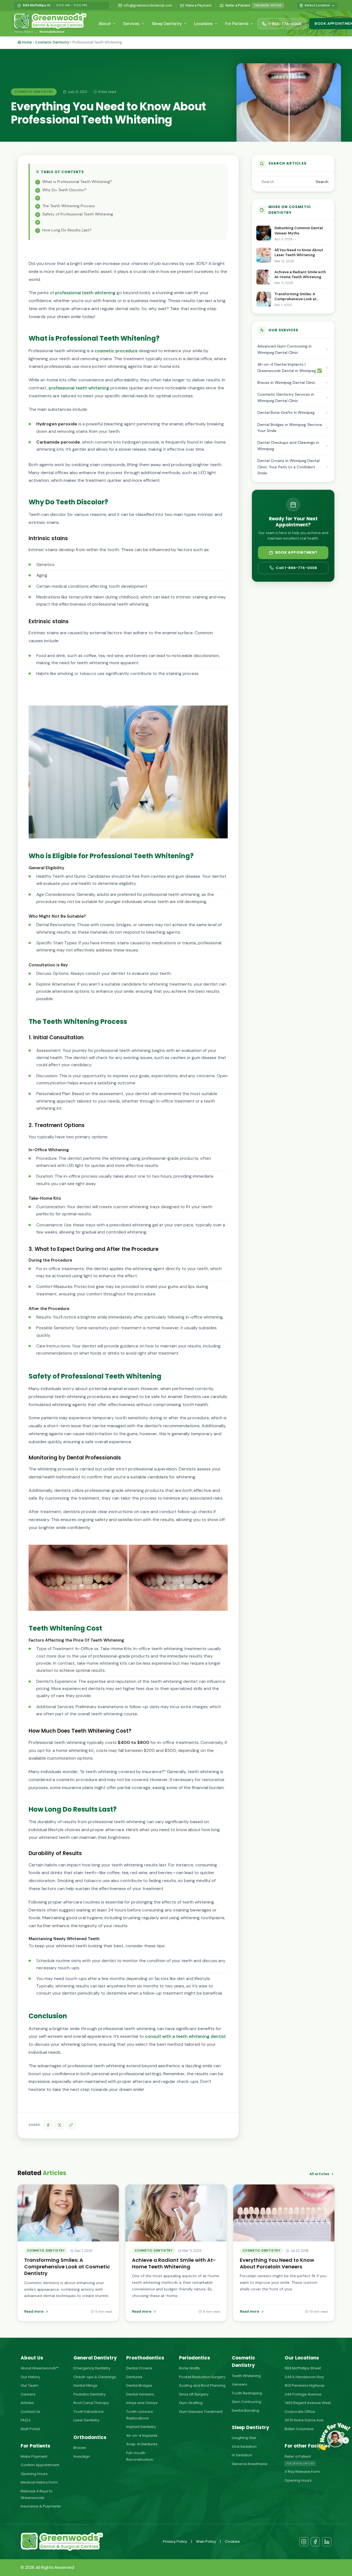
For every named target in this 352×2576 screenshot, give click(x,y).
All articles (319, 2174)
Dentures (134, 2377)
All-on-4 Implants (142, 2436)
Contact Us (30, 2412)
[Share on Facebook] (48, 2125)
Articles (27, 2403)
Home (27, 42)
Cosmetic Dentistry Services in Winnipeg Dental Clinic (286, 397)
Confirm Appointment (40, 2465)
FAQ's (26, 2420)
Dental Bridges (139, 2385)
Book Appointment (296, 552)
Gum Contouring (247, 2402)
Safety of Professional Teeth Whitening (78, 214)
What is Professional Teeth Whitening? (77, 182)
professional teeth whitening (85, 293)
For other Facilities (307, 2446)
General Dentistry (95, 2358)
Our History (30, 2377)
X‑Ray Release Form (302, 2472)
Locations (203, 24)
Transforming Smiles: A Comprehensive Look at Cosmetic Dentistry (295, 297)
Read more (34, 2311)
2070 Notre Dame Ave (304, 2420)
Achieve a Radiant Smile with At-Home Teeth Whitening (300, 274)
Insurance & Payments (41, 2506)
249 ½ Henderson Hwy (304, 2377)
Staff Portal (30, 2429)
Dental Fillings (85, 2385)
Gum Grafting (191, 2403)
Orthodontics (90, 2437)
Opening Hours (34, 2474)
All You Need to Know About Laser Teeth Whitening (299, 252)
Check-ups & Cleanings (95, 2377)
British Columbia (299, 2429)
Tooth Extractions (89, 2412)
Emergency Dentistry (92, 2368)
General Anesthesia (250, 2464)
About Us (32, 2358)
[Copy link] (71, 2125)
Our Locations (302, 2358)
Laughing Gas (244, 2438)
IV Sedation (242, 2455)
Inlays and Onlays (142, 2403)
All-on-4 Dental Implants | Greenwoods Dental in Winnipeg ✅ (290, 367)
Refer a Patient (254, 6)
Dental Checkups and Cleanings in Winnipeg (288, 445)
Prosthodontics (145, 2358)
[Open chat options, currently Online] (335, 2439)
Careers (28, 2394)
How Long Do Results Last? (67, 230)
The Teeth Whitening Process (69, 206)
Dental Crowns (139, 2368)
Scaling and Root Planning (202, 2385)
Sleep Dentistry (167, 24)
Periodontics (195, 2358)
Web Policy (206, 2541)
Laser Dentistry (86, 2420)
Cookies (232, 2541)
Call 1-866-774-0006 (296, 568)
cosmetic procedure (116, 351)
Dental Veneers (140, 2394)
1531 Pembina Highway (305, 2385)
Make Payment (34, 2456)
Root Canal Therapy (91, 2403)
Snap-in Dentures (142, 2444)
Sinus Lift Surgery (194, 2394)
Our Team (30, 2385)
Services (131, 24)
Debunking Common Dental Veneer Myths (299, 230)
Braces (80, 2448)
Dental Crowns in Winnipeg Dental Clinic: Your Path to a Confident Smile (288, 467)
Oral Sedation (244, 2447)
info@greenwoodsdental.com (148, 6)
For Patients (237, 24)
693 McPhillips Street (303, 2368)
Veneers (240, 2384)
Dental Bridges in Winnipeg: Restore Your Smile (290, 428)
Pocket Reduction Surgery (202, 2377)
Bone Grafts (189, 2368)
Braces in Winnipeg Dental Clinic (286, 382)
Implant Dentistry (141, 2427)
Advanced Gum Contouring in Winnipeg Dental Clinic (284, 349)
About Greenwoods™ (40, 2368)
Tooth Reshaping (247, 2393)
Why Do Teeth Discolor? (64, 190)
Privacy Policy (175, 2541)
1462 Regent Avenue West (308, 2403)
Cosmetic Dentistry (52, 42)
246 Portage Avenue (303, 2394)
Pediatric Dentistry (90, 2394)
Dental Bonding (245, 2410)
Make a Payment (198, 6)
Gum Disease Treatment (201, 2412)
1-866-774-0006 (285, 24)
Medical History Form (39, 2482)
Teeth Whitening (246, 2376)
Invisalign (82, 2456)
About (105, 24)
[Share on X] (59, 2125)
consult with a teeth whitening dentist (185, 2036)
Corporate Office (300, 2412)
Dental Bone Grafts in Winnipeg (286, 412)
